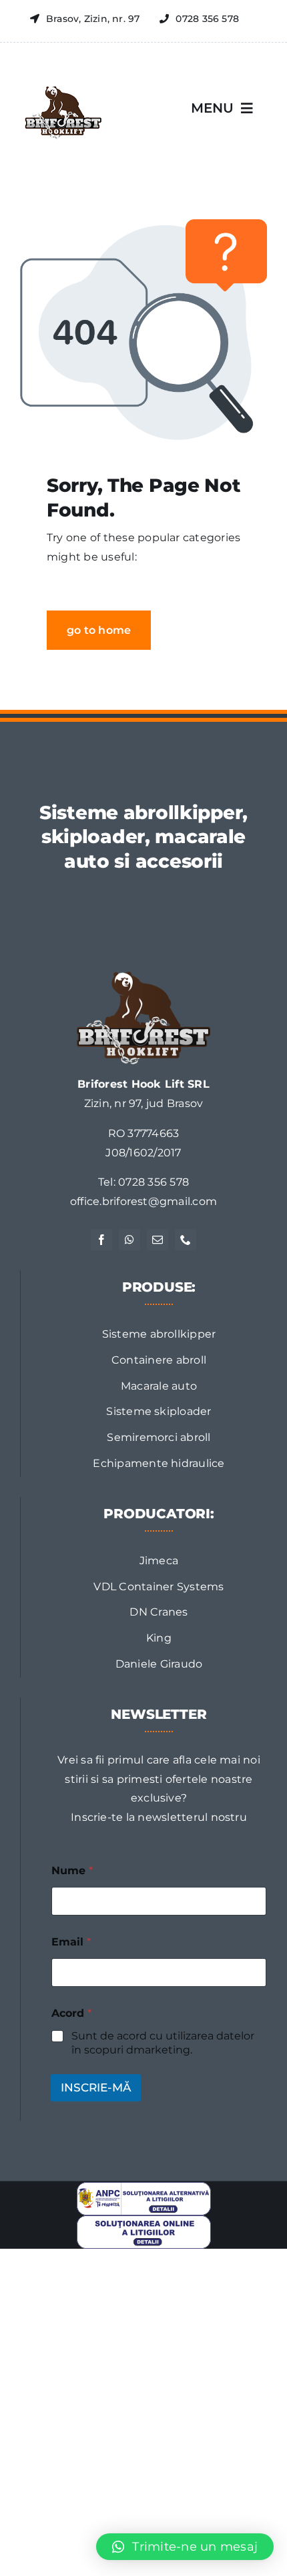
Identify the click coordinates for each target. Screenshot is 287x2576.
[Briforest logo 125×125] (62, 78)
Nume (72, 1871)
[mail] (158, 1240)
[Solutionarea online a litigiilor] (144, 2220)
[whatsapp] (129, 1240)
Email (71, 1942)
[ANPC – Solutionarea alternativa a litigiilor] (144, 2187)
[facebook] (101, 1240)
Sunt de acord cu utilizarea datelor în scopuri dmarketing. (163, 2043)
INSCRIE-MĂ (96, 2087)
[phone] (186, 1240)
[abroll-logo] (143, 977)
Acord (71, 2013)
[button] (185, 2547)
